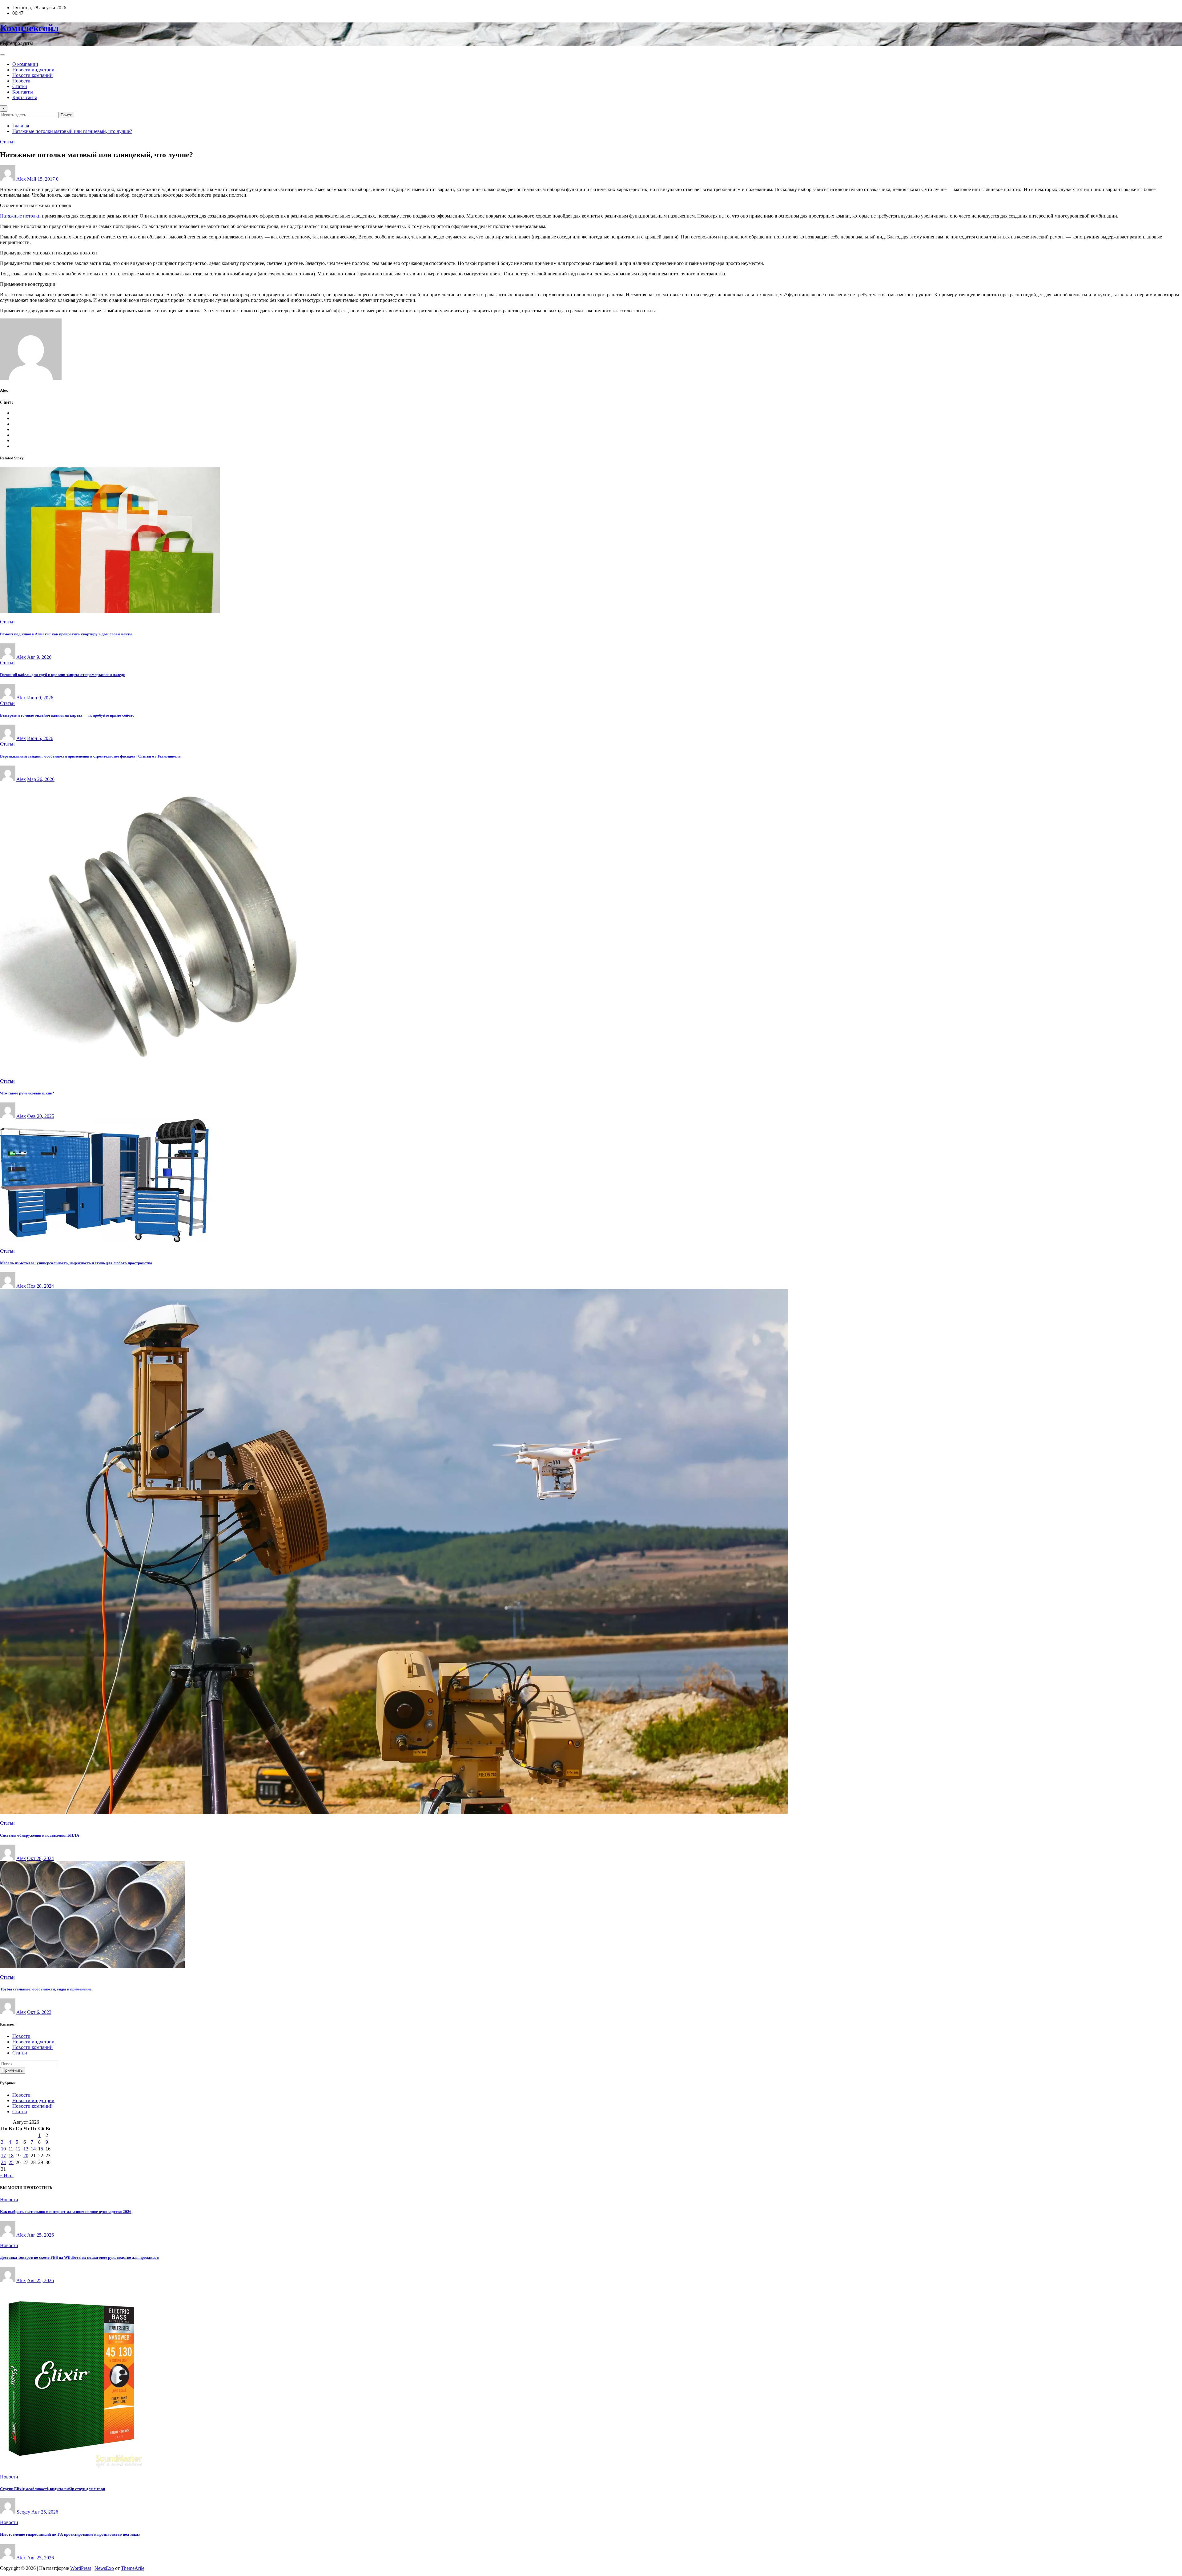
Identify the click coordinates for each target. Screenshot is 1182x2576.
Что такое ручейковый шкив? (27, 1093)
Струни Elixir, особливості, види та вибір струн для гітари (52, 2489)
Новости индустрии (33, 70)
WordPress (81, 2568)
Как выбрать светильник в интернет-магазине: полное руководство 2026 (66, 2212)
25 (11, 2162)
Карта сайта (25, 97)
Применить (13, 2070)
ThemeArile (133, 2568)
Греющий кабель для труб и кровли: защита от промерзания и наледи (63, 675)
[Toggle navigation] (2, 55)
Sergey (23, 2512)
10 (3, 2149)
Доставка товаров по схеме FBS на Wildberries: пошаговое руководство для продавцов (79, 2257)
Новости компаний (32, 75)
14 (33, 2149)
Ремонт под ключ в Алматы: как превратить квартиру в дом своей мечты (66, 634)
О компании (25, 64)
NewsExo (104, 2568)
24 (3, 2162)
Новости (21, 81)
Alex (21, 179)
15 (41, 2149)
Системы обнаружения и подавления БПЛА (40, 1835)
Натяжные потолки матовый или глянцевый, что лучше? (72, 131)
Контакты (23, 92)
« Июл (7, 2176)
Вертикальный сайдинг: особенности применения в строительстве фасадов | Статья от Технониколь (90, 756)
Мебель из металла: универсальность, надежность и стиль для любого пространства (76, 1263)
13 (26, 2149)
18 (11, 2156)
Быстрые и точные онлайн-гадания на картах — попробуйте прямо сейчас (67, 715)
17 (3, 2156)
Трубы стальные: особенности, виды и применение (46, 1989)
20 (26, 2156)
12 (18, 2149)
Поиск (66, 115)
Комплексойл (29, 28)
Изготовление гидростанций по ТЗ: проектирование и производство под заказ (70, 2534)
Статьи (20, 86)
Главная (21, 126)
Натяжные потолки (20, 216)
